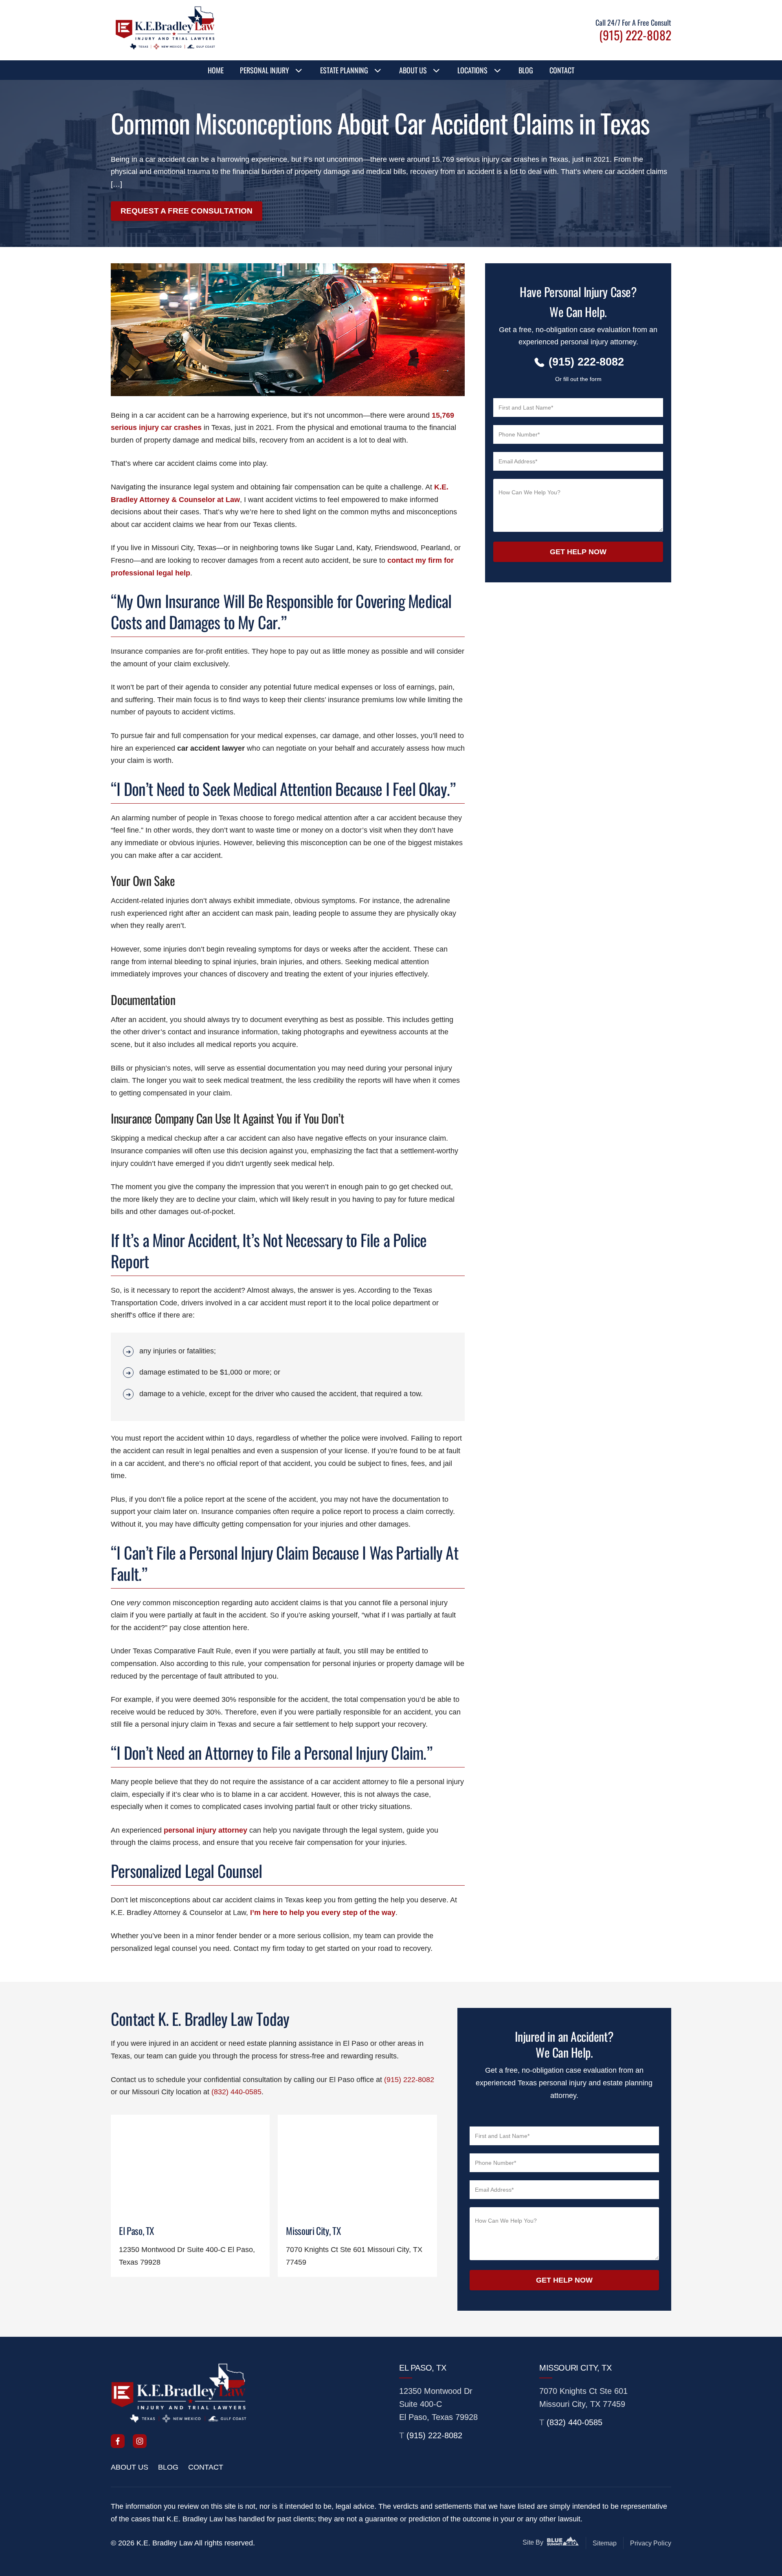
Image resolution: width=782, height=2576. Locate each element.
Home (216, 70)
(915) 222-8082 (409, 2080)
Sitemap (605, 2543)
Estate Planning (344, 70)
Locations (472, 70)
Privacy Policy (651, 2543)
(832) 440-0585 (236, 2092)
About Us (413, 70)
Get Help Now (578, 552)
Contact (562, 70)
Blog (526, 70)
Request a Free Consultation (187, 211)
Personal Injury (265, 70)
